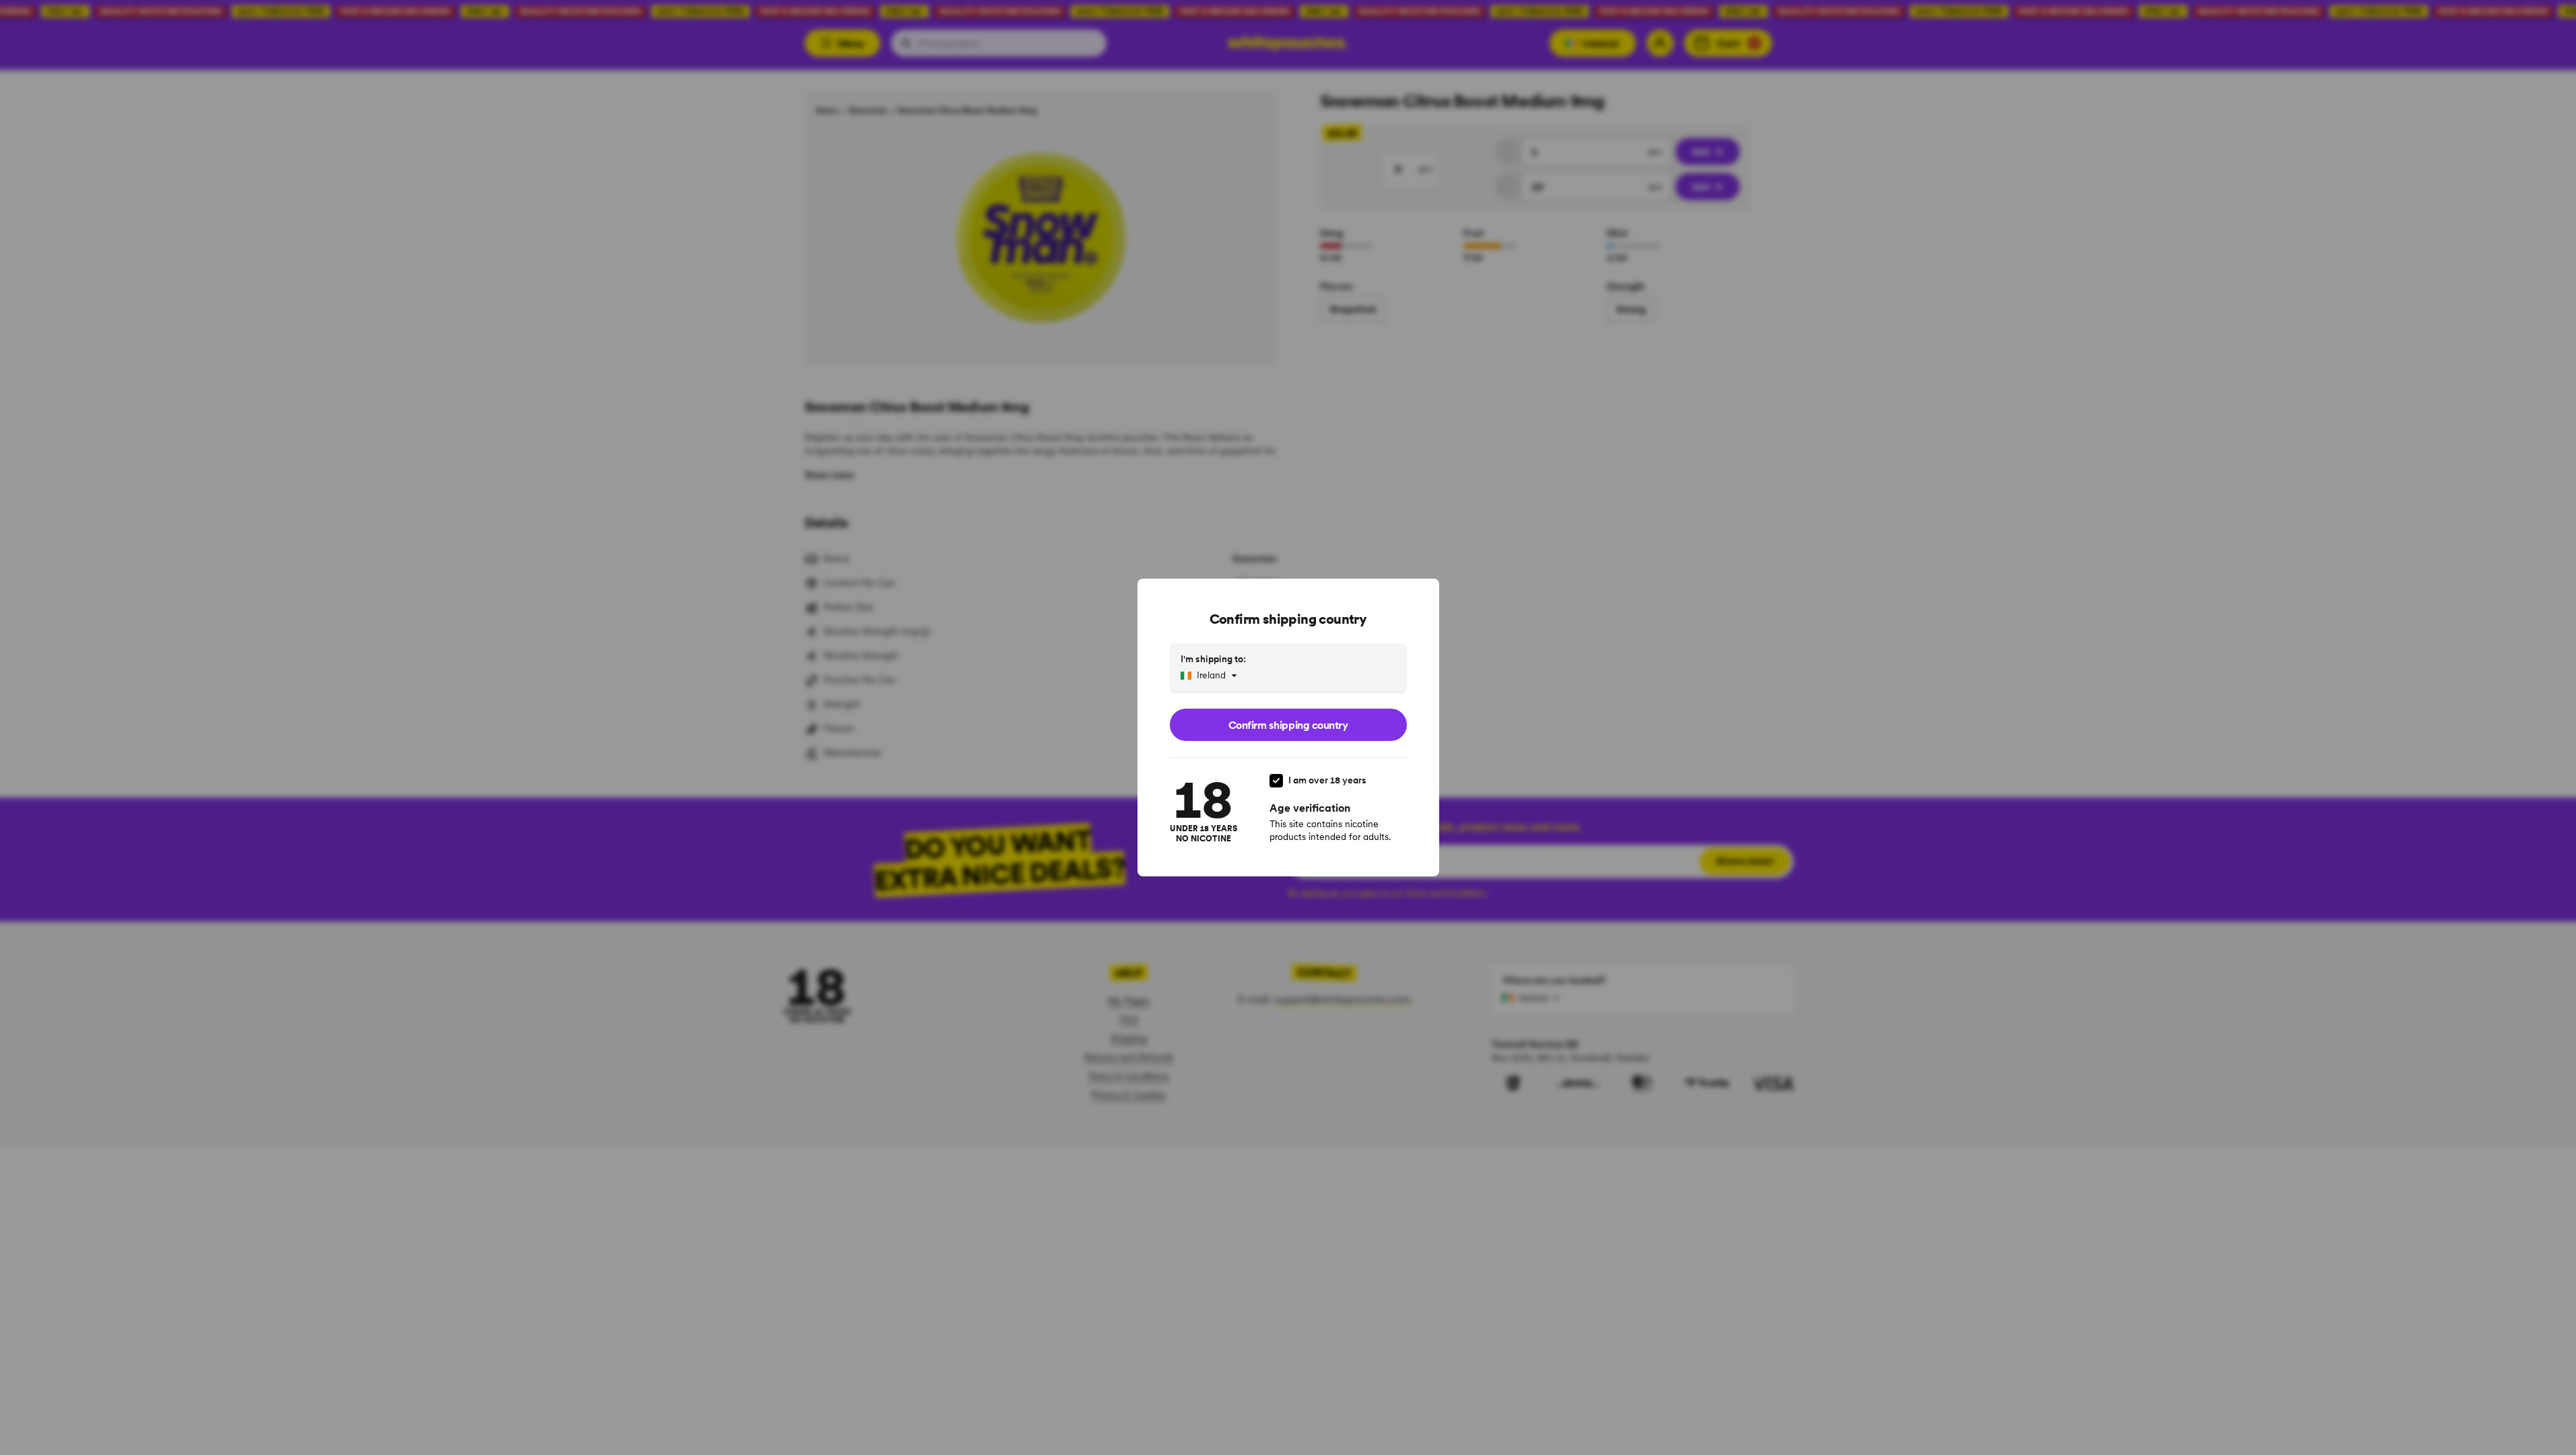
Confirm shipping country (1288, 725)
